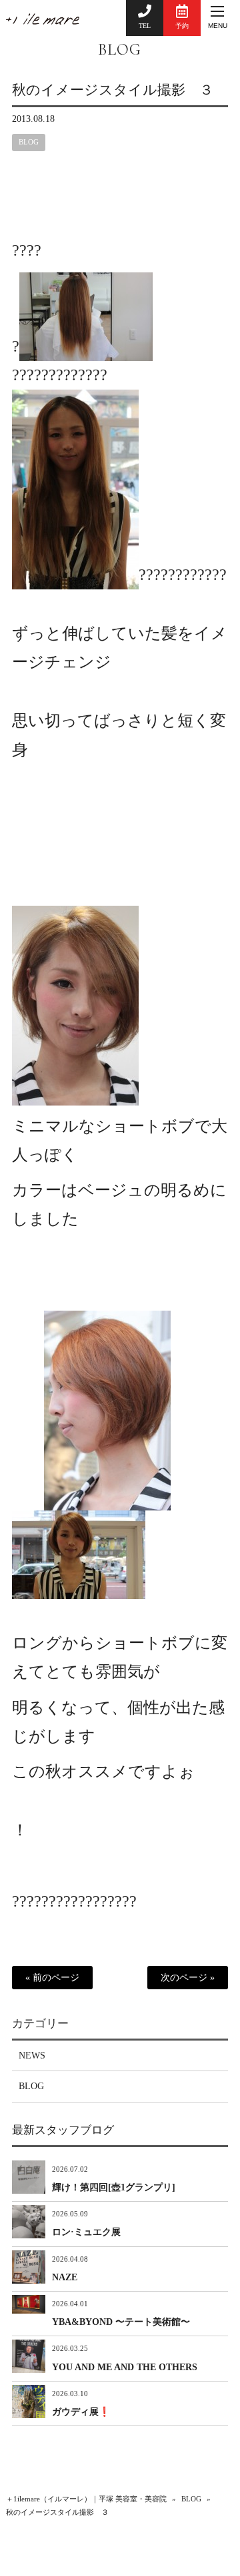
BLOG (120, 50)
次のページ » (188, 1978)
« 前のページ (52, 1978)
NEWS (32, 2056)
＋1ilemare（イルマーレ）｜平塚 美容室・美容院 (86, 2499)
